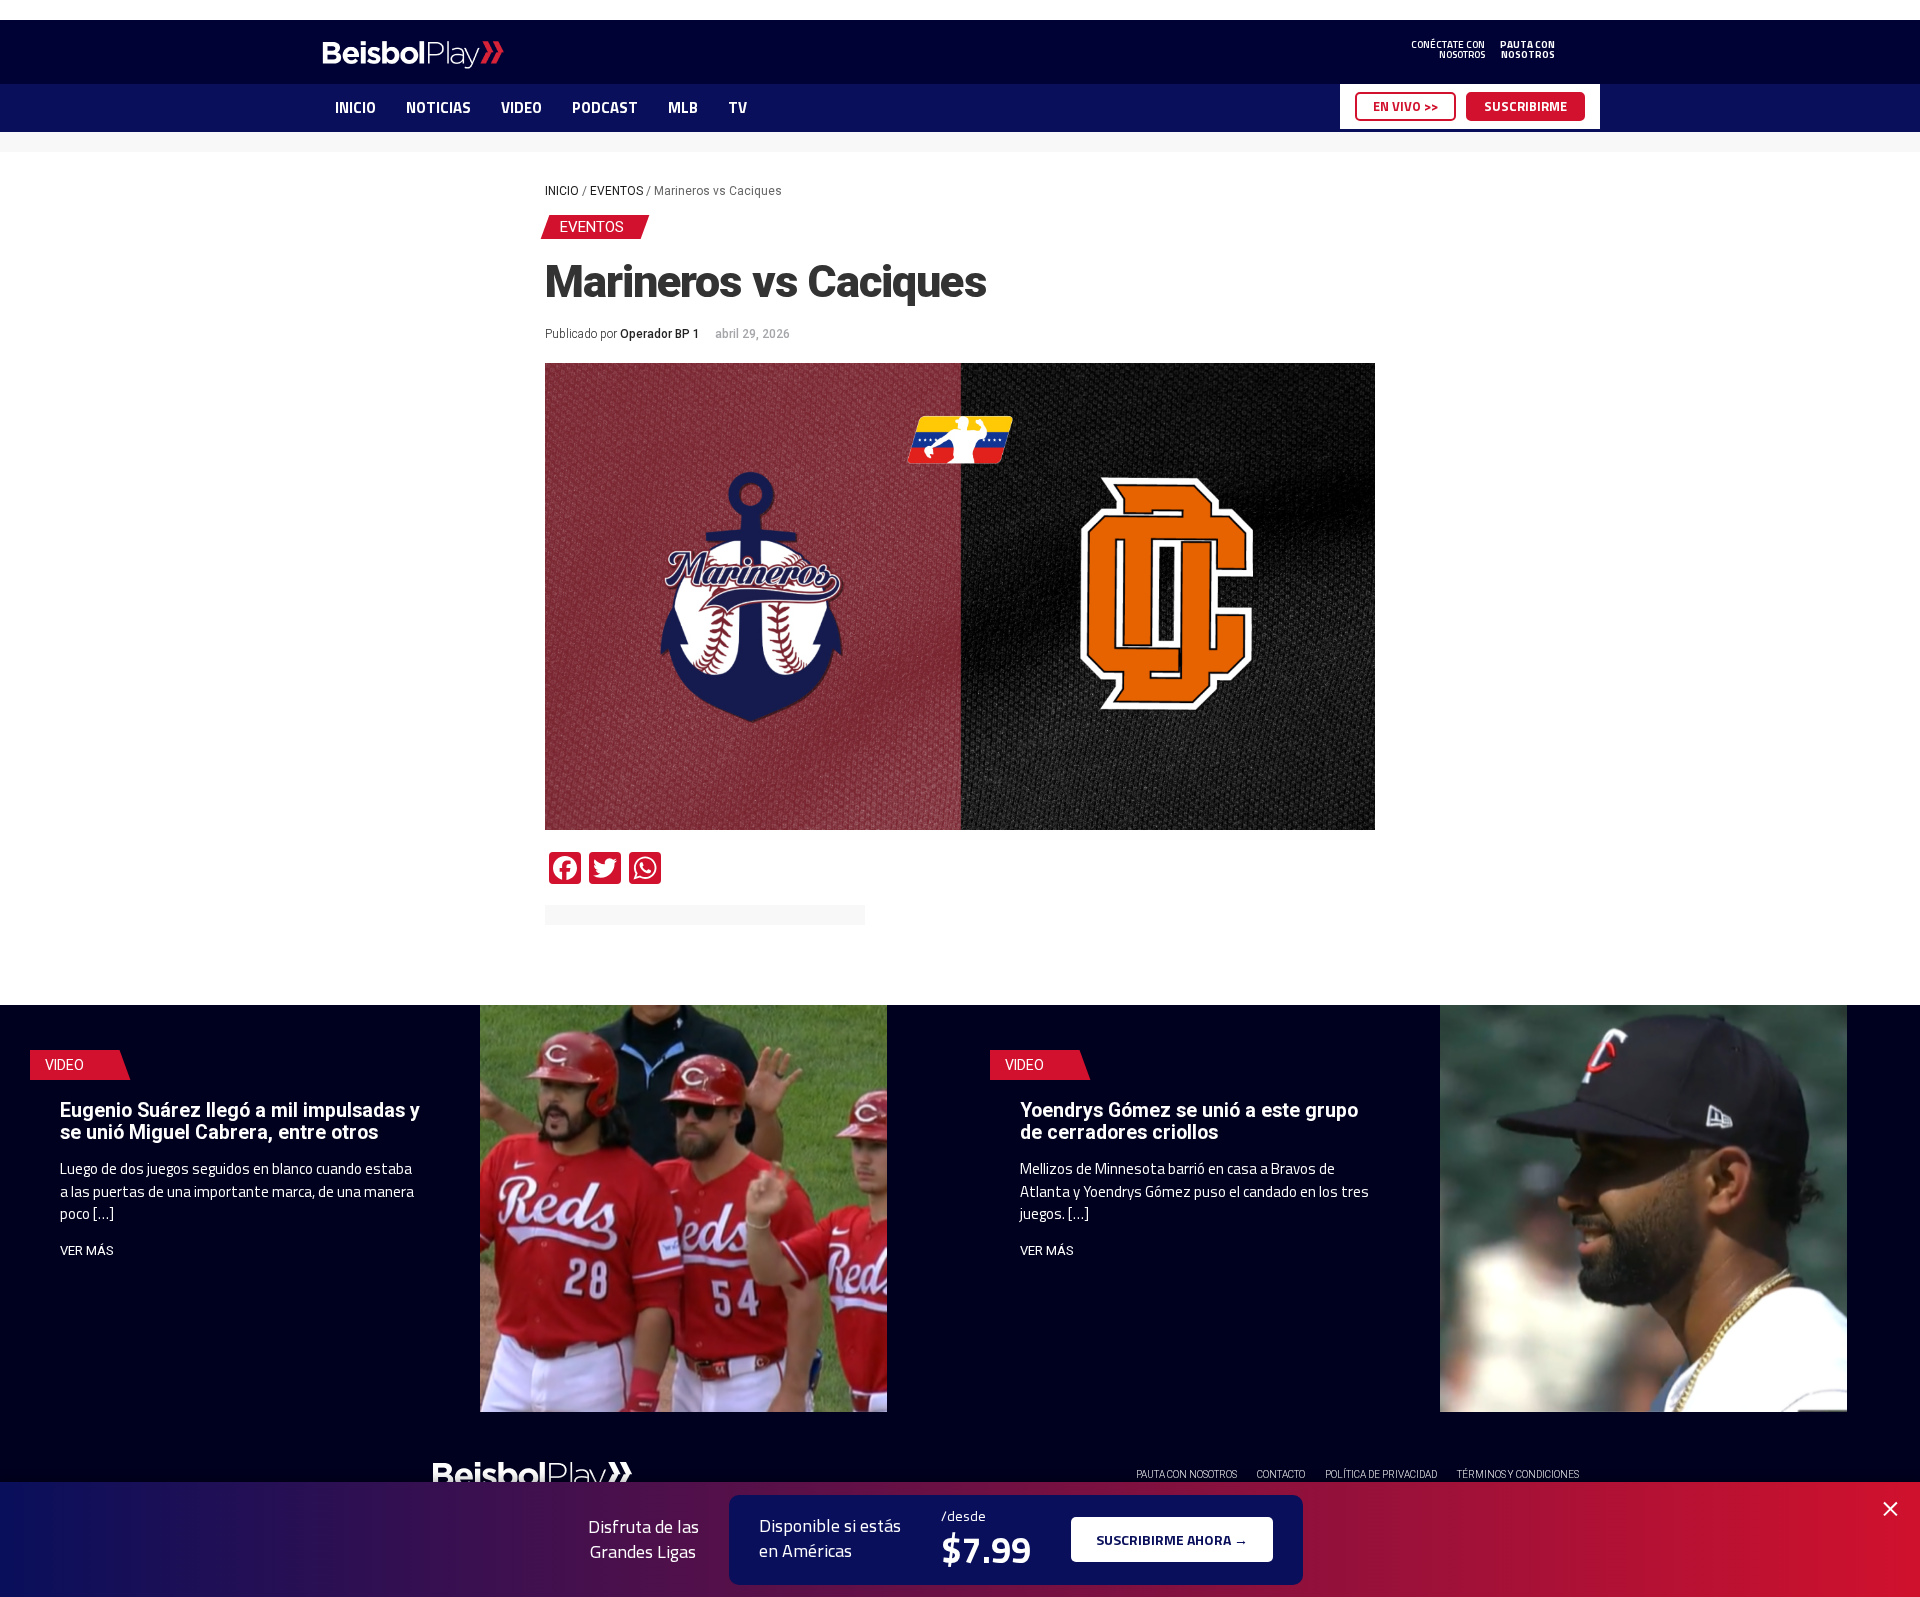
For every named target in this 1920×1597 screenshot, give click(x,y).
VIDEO (521, 107)
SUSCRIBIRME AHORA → (1172, 1539)
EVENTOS (616, 191)
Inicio (562, 191)
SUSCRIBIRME (1525, 106)
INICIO (355, 107)
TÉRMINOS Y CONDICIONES (1518, 1474)
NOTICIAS (438, 107)
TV (737, 107)
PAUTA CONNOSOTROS (1527, 50)
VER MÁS (87, 1250)
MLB (683, 107)
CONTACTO (1281, 1474)
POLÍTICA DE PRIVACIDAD (1381, 1474)
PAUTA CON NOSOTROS (1186, 1474)
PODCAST (605, 107)
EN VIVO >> (1405, 106)
